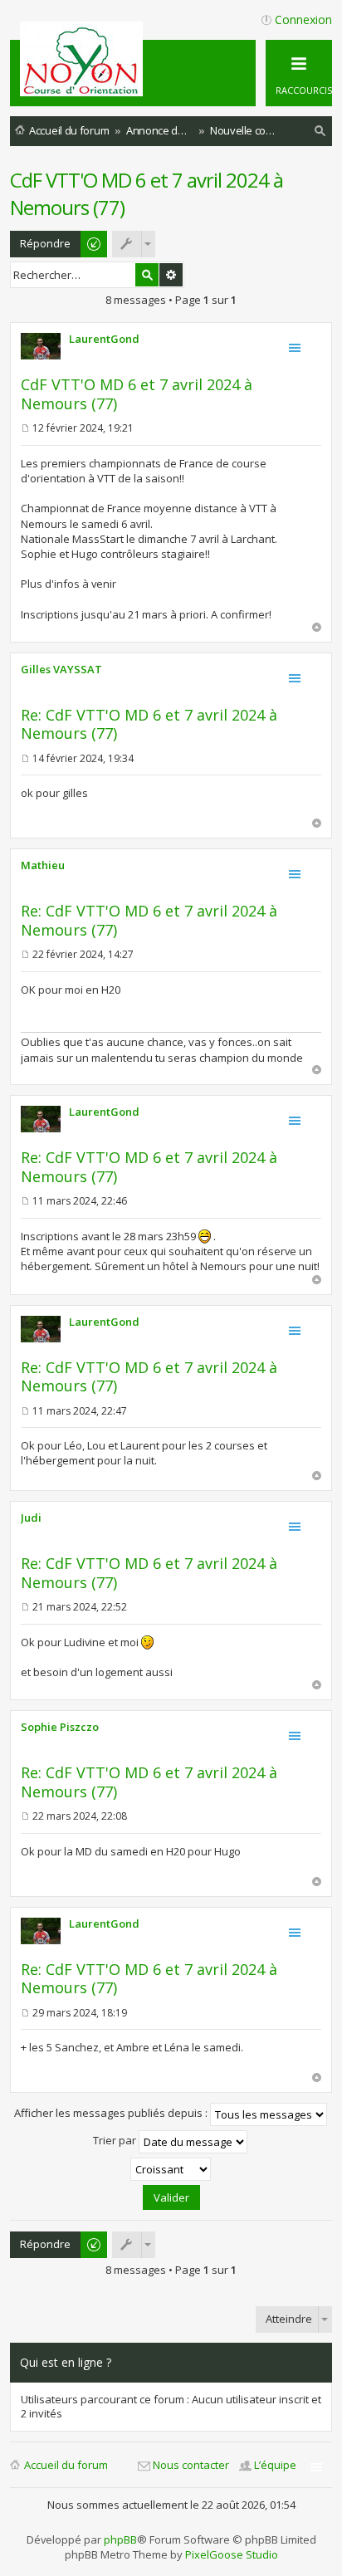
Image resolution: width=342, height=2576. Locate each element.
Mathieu (43, 865)
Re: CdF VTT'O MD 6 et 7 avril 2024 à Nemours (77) (149, 724)
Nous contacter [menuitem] (191, 2465)
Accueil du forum (66, 2465)
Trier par (116, 2141)
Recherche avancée (171, 275)
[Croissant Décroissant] (171, 2169)
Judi (31, 1518)
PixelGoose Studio (232, 2554)
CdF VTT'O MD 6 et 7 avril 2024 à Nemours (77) (137, 394)
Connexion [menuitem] (303, 20)
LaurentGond (104, 339)
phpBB (120, 2539)
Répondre (45, 243)
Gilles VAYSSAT (61, 669)
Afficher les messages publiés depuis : (112, 2114)
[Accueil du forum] (84, 89)
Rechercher (147, 275)
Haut (317, 627)
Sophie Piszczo (60, 1727)
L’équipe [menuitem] (275, 2465)
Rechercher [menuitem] (320, 133)
